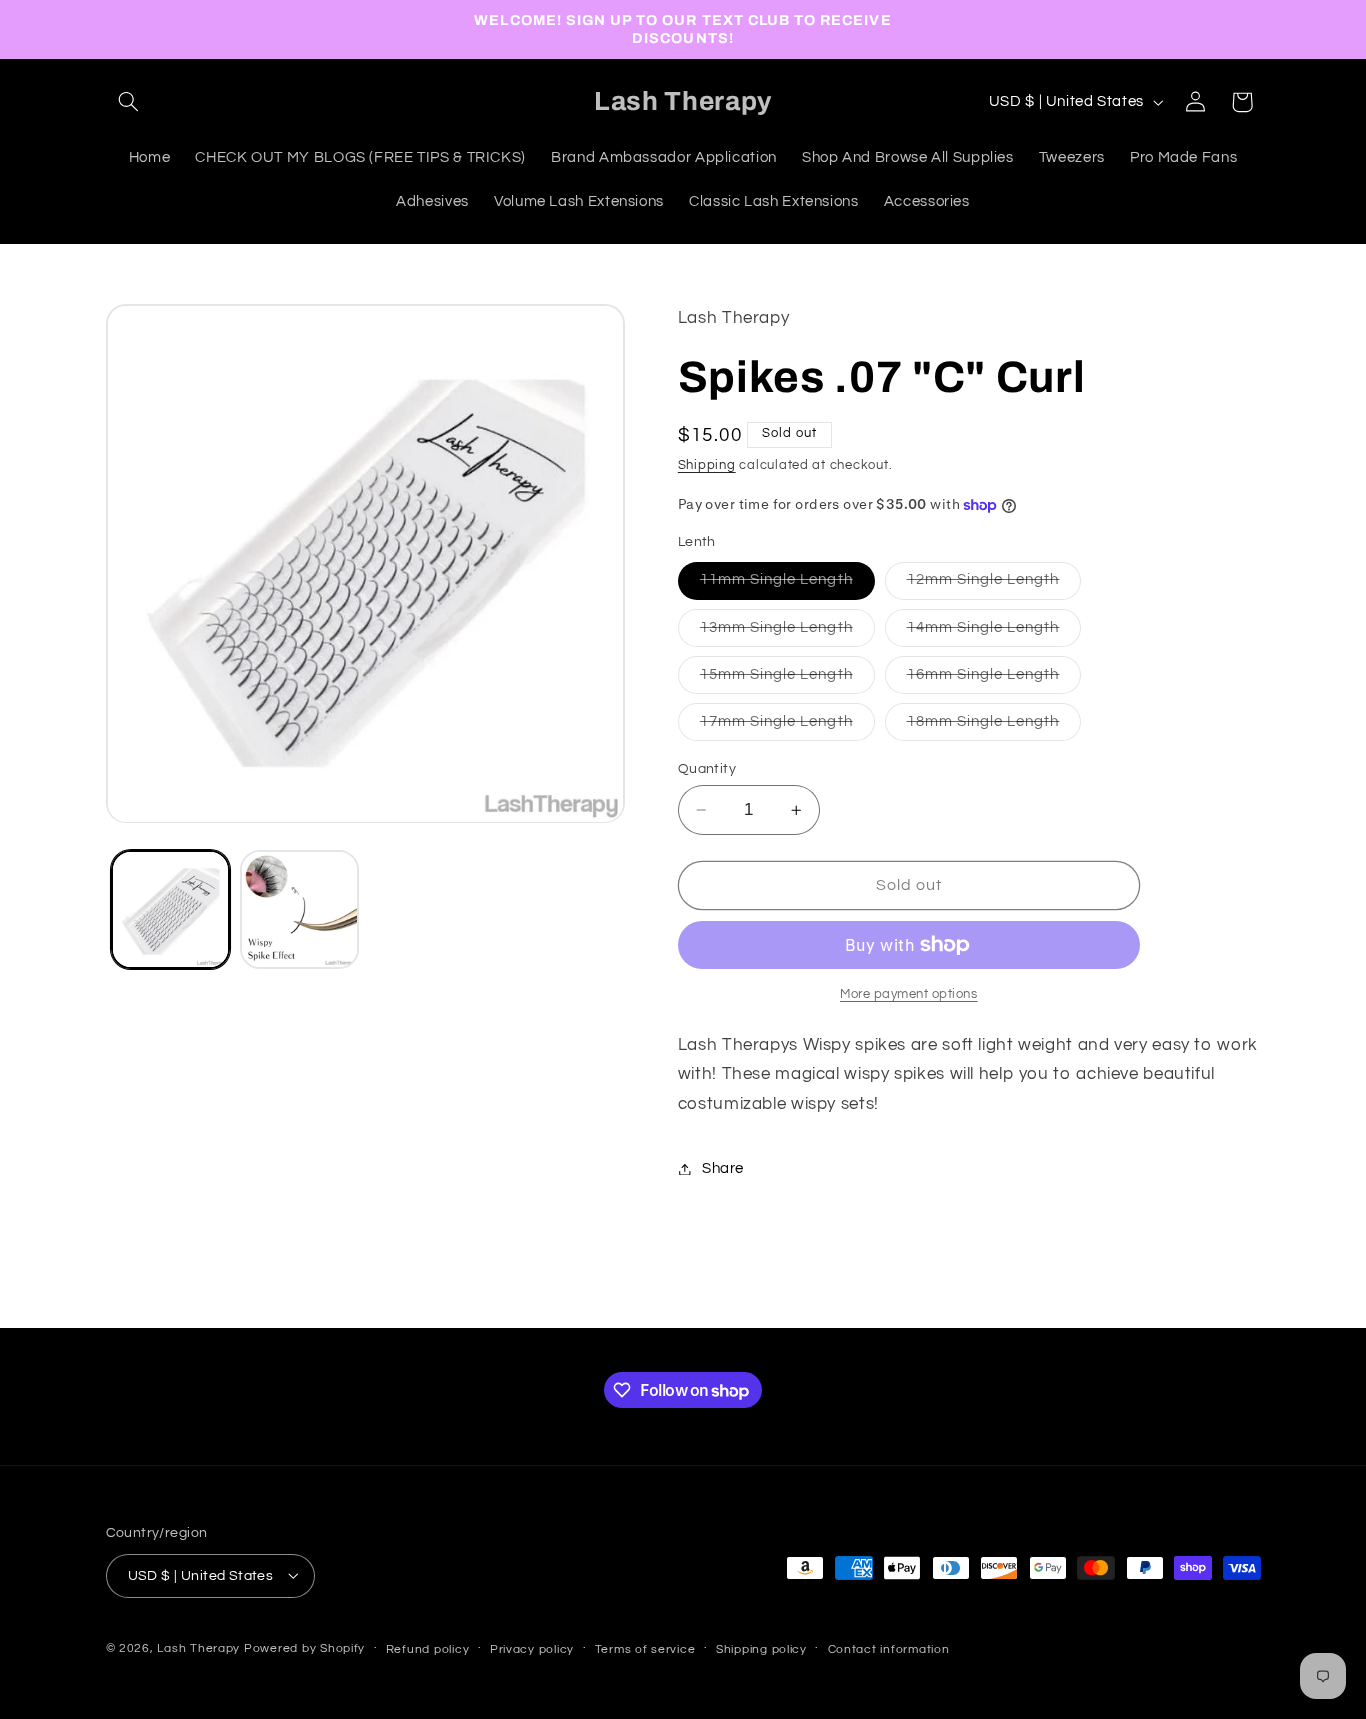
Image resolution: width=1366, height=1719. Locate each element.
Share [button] (723, 1168)
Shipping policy (761, 1648)
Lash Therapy (200, 1647)
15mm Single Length (787, 680)
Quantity (707, 769)
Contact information (889, 1648)
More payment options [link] (909, 994)
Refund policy (428, 1648)
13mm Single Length (787, 633)
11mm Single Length (787, 586)
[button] (129, 102)
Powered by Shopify (304, 1647)
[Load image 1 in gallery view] (170, 909)
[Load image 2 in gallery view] (299, 909)
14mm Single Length (994, 633)
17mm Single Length (787, 727)
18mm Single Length (994, 727)
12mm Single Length (994, 586)
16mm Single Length (994, 680)
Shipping (707, 465)
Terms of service (645, 1648)
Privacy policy (532, 1648)
